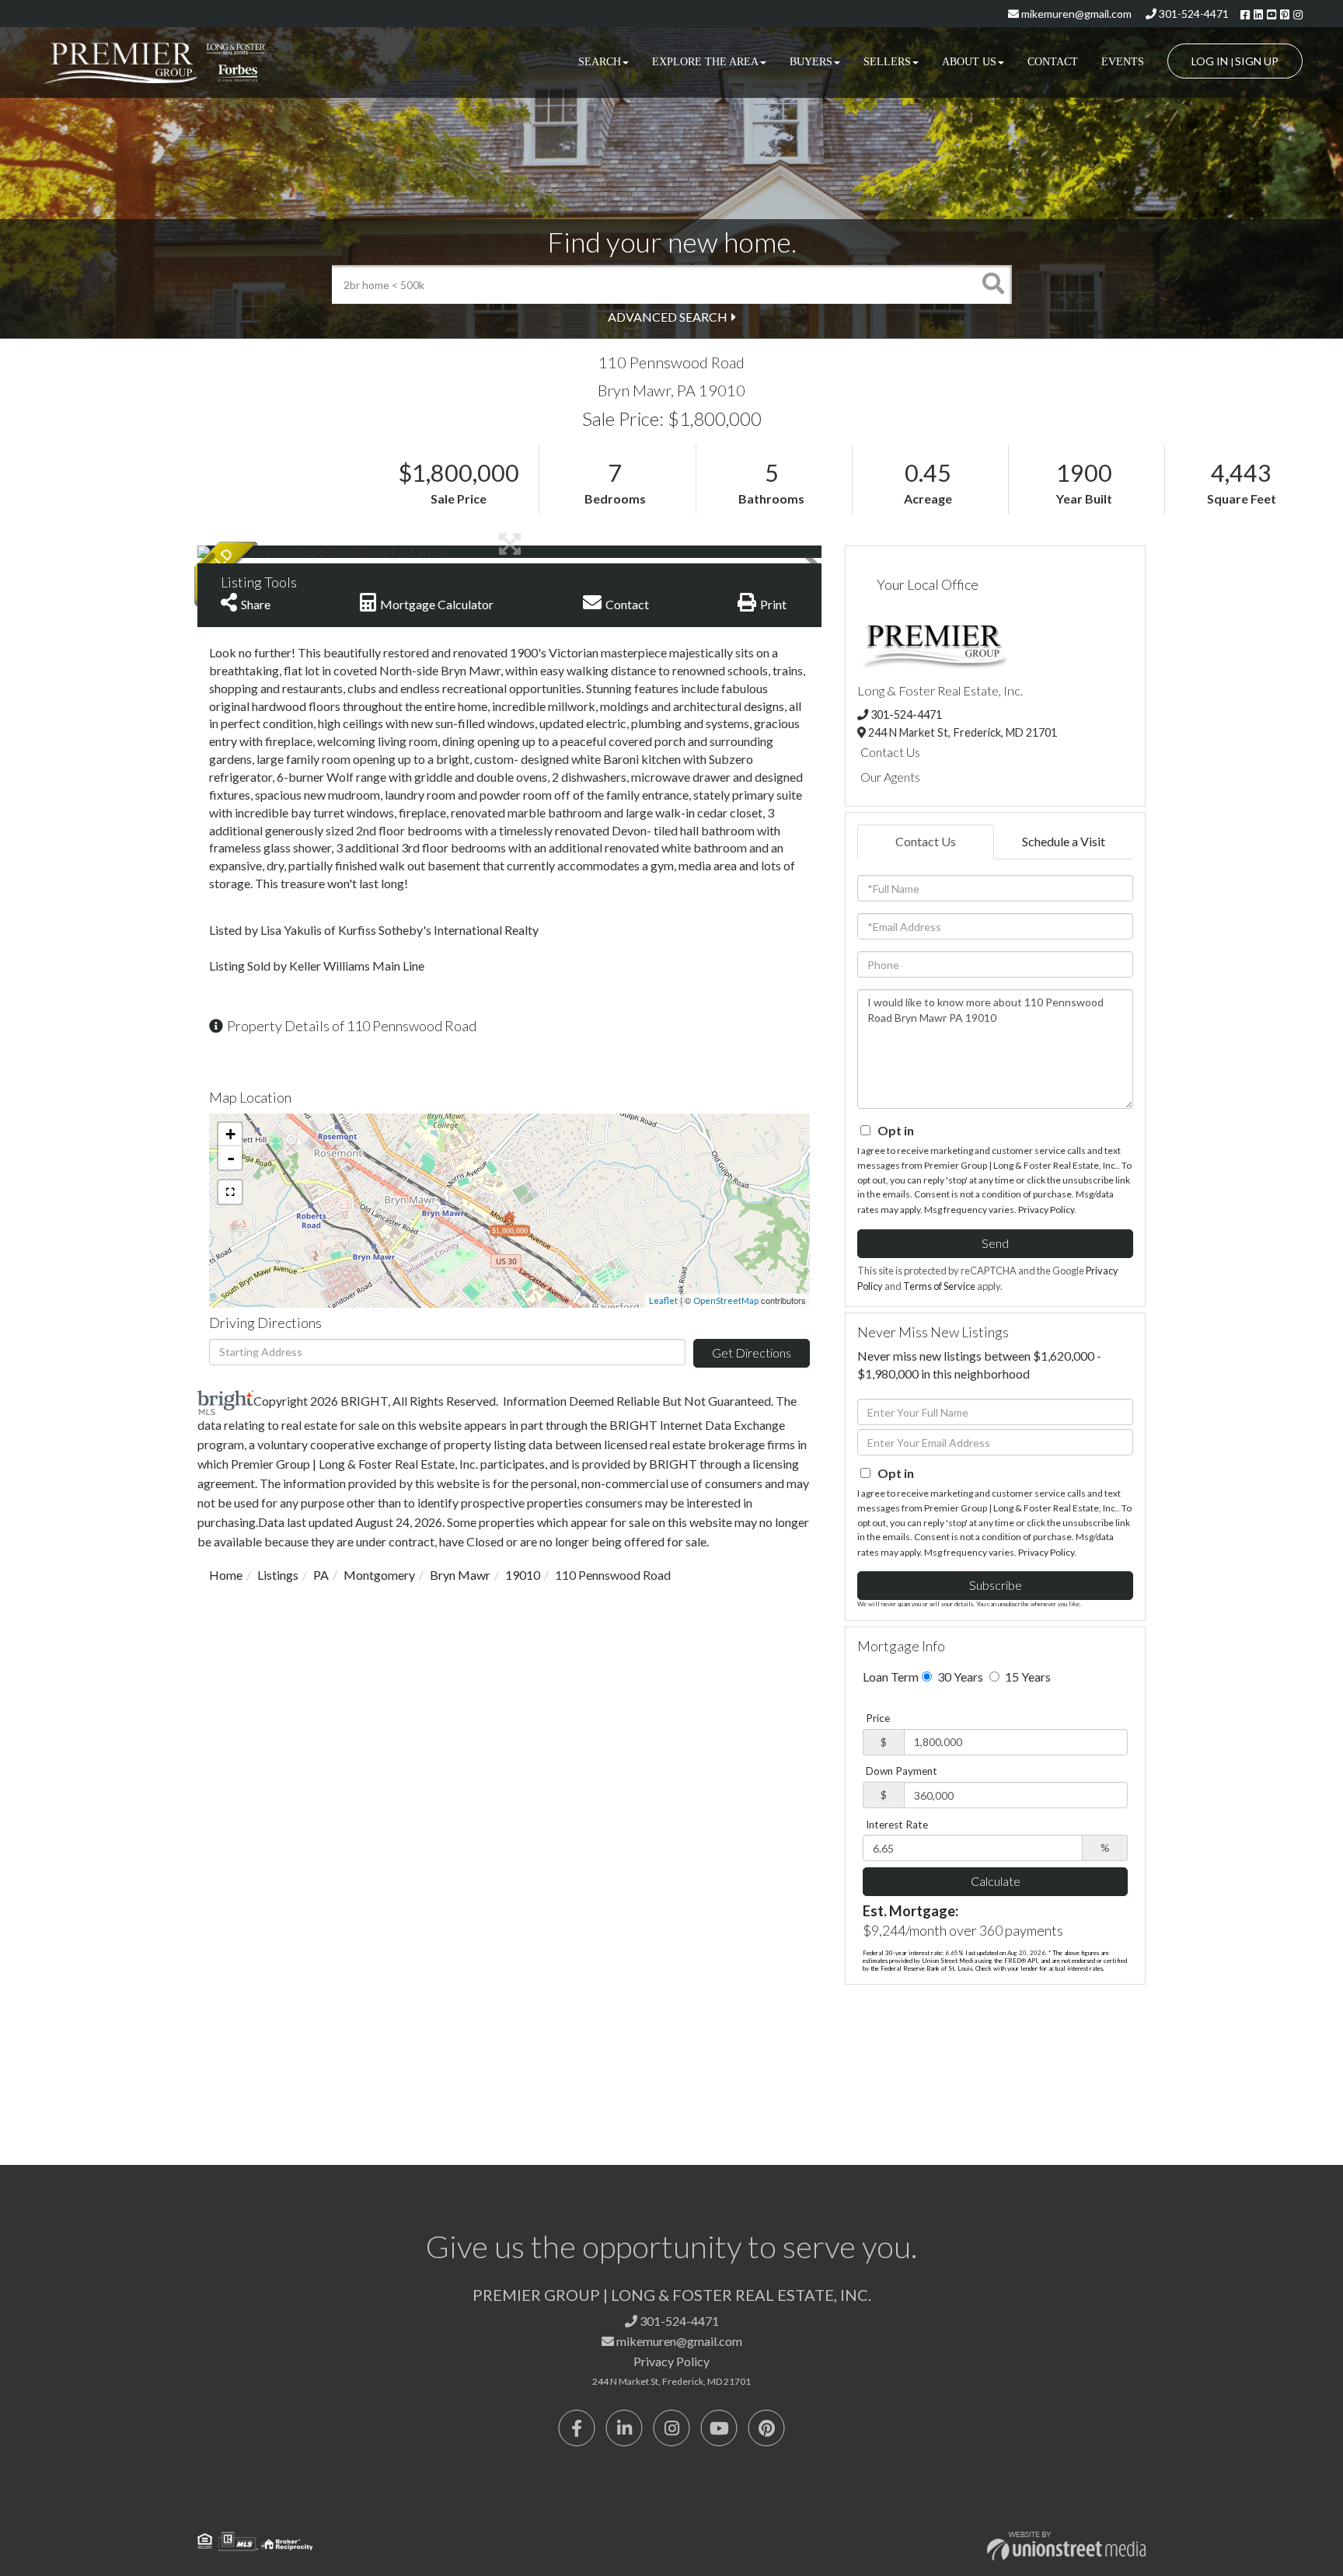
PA (321, 1575)
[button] (992, 284)
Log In (1210, 61)
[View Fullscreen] (230, 1192)
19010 (523, 1575)
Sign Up (1257, 61)
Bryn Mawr (460, 1575)
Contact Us (890, 752)
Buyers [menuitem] (811, 62)
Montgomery (379, 1575)
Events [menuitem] (1123, 62)
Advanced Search (668, 317)
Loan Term (891, 1677)
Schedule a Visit (1064, 841)
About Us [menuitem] (969, 62)
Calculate (996, 1881)
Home (226, 1575)
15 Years (1027, 1677)
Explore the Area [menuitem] (705, 62)
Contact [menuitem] (1053, 62)
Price (878, 1718)
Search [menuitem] (600, 62)
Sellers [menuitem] (887, 62)
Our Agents (890, 777)
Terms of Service (939, 1286)
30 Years (959, 1677)
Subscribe (996, 1585)
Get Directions (752, 1352)
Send (995, 1243)
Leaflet (663, 1300)
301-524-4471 (1193, 14)
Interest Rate (897, 1825)
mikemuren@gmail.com (1075, 14)
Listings (278, 1575)
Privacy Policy (1046, 1210)
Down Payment (902, 1771)
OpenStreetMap (726, 1300)
